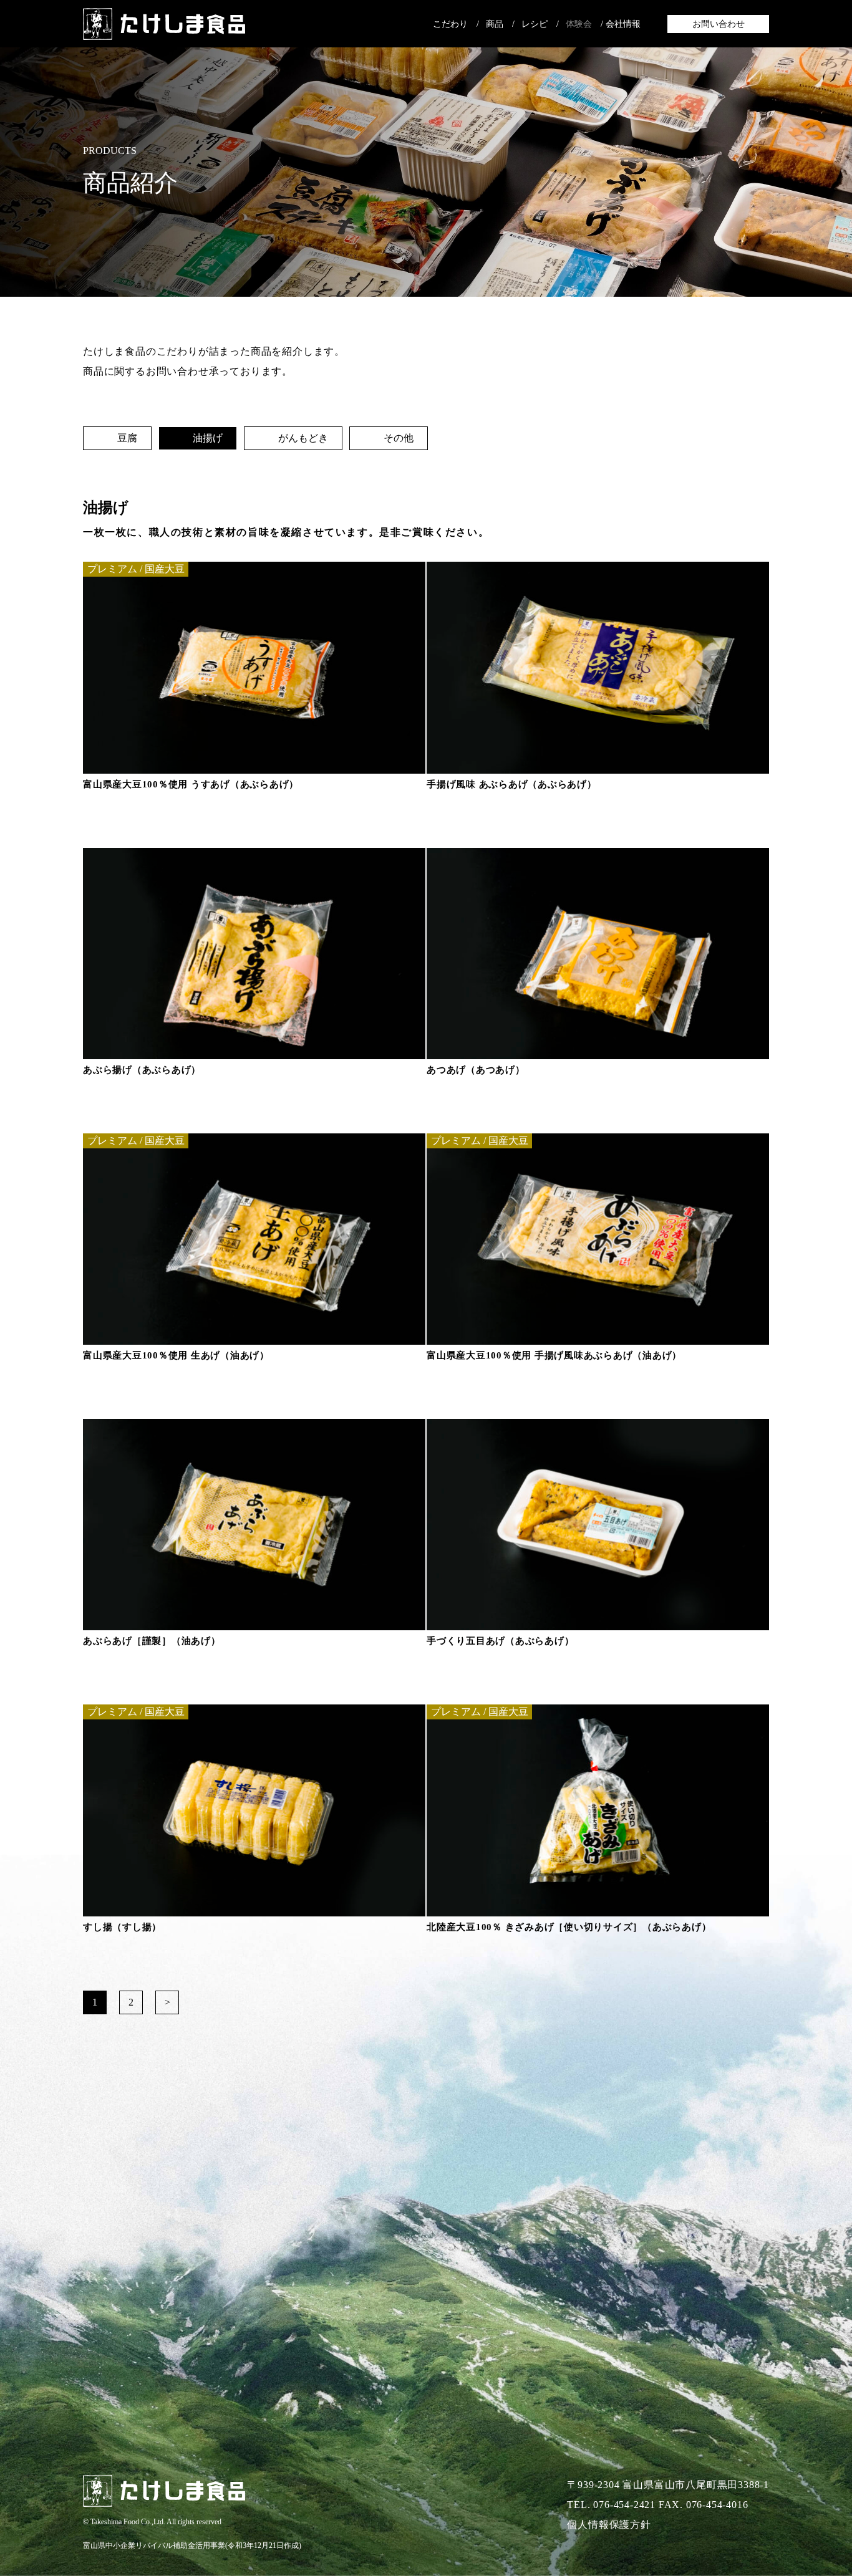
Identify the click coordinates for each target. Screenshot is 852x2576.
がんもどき (300, 438)
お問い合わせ (719, 24)
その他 (396, 438)
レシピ (535, 24)
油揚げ (205, 438)
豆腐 (124, 438)
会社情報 (623, 24)
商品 (495, 24)
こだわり (450, 24)
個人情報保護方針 (609, 2525)
